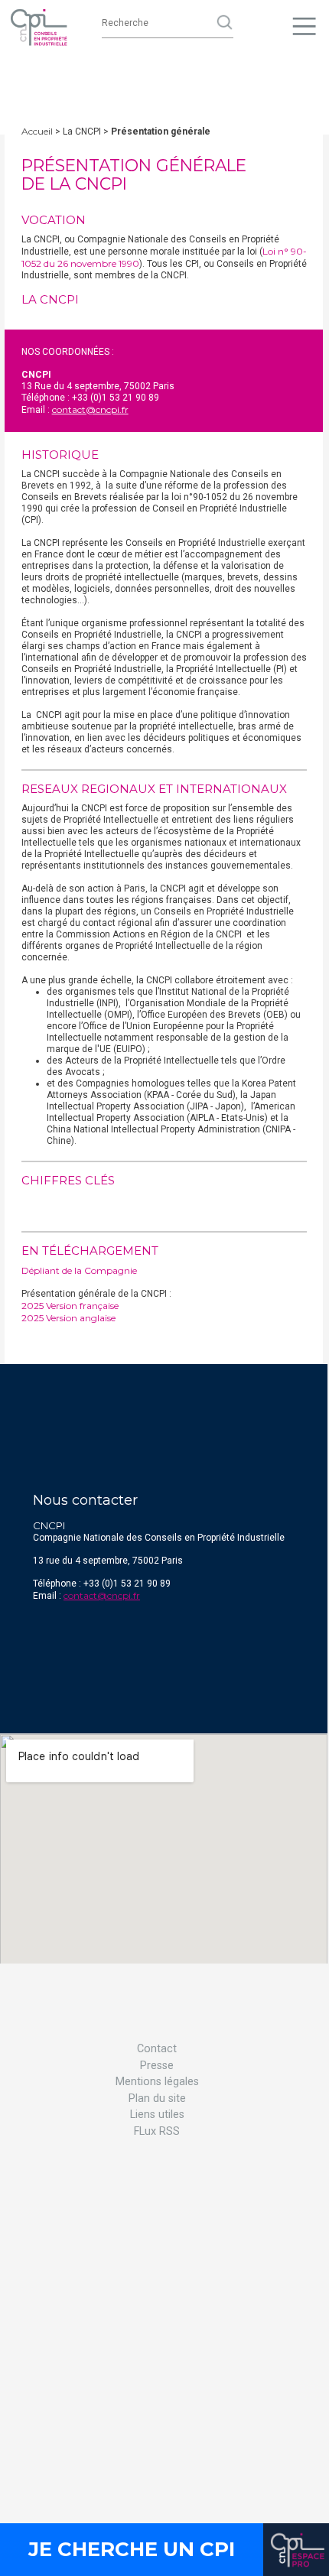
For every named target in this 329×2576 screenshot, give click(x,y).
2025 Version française (70, 1306)
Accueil (37, 131)
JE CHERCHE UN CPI (132, 2549)
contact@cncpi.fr (90, 409)
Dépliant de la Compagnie (79, 1270)
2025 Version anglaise (68, 1318)
